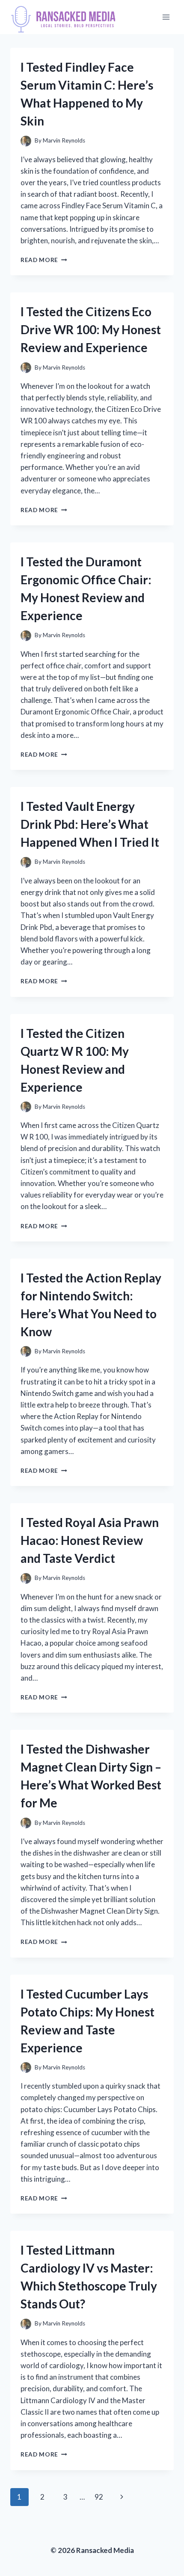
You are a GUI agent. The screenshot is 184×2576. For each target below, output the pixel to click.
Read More (44, 260)
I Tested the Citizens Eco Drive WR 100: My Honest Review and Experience (91, 329)
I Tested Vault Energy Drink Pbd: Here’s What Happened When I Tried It (90, 824)
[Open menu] (166, 17)
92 (99, 2497)
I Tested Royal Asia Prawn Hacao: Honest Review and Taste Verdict (90, 1540)
